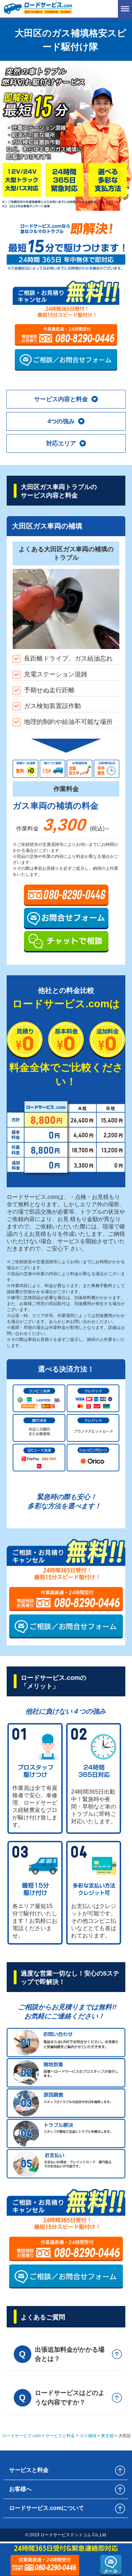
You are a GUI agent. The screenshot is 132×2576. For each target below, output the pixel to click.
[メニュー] (125, 9)
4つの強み (61, 421)
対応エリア (61, 444)
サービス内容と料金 (61, 399)
